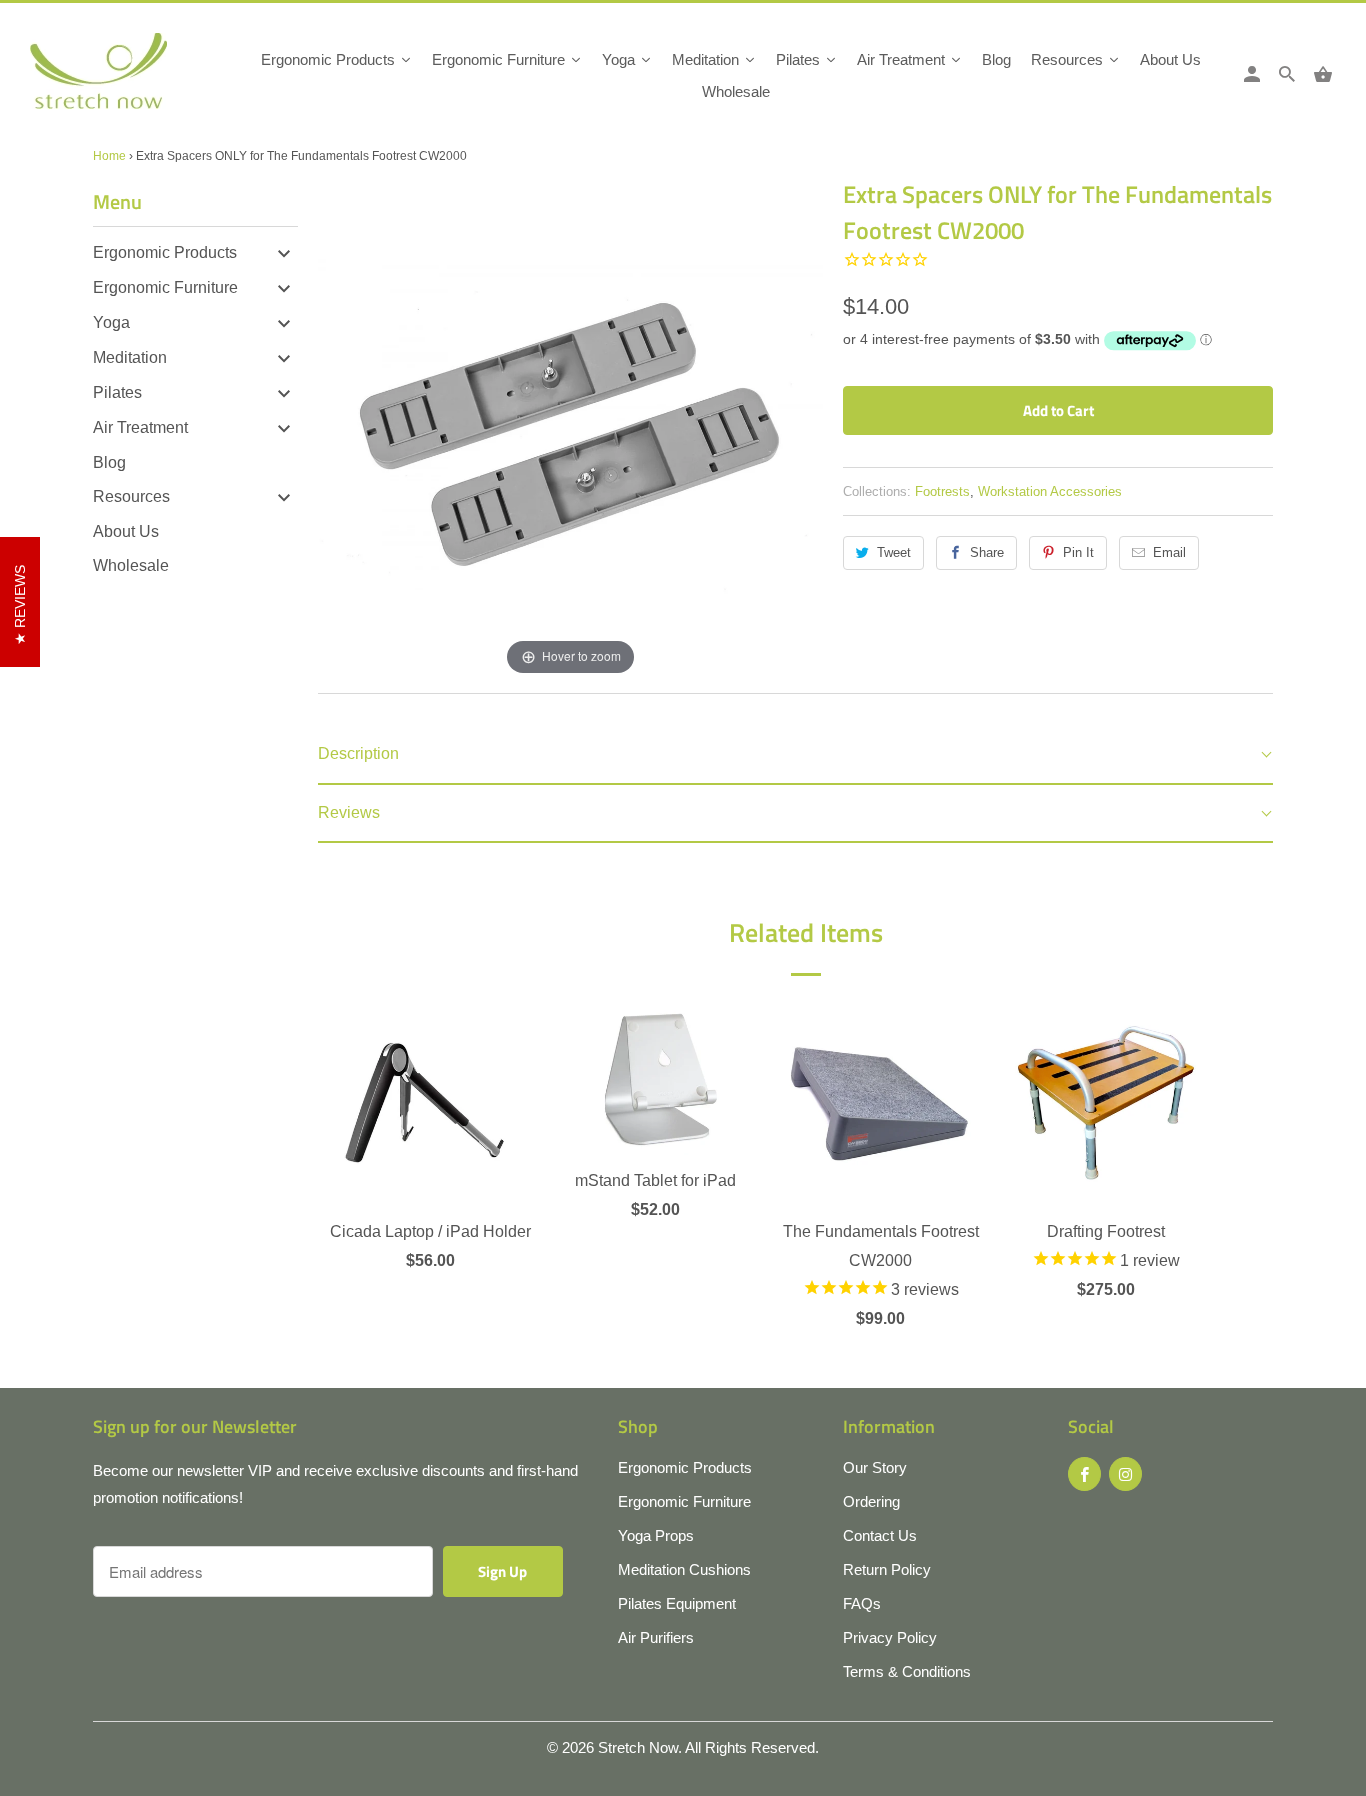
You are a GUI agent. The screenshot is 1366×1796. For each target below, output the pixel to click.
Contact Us (880, 1535)
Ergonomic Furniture (165, 287)
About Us (126, 531)
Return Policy (887, 1569)
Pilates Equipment (677, 1603)
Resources (131, 496)
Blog (109, 462)
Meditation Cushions (684, 1569)
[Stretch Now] (132, 77)
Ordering (871, 1501)
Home (109, 156)
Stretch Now (638, 1747)
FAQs (862, 1603)
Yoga (111, 322)
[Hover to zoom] (570, 427)
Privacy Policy (890, 1637)
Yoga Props (656, 1535)
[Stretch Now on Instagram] (1125, 1474)
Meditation (130, 357)
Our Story (875, 1467)
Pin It (1078, 552)
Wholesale (131, 565)
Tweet (894, 552)
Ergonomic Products (165, 252)
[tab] (795, 755)
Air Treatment (140, 427)
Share (987, 552)
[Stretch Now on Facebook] (1084, 1474)
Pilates (117, 392)
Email (1169, 552)
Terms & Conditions (907, 1671)
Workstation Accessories (1050, 491)
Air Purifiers (656, 1637)
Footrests (942, 491)
